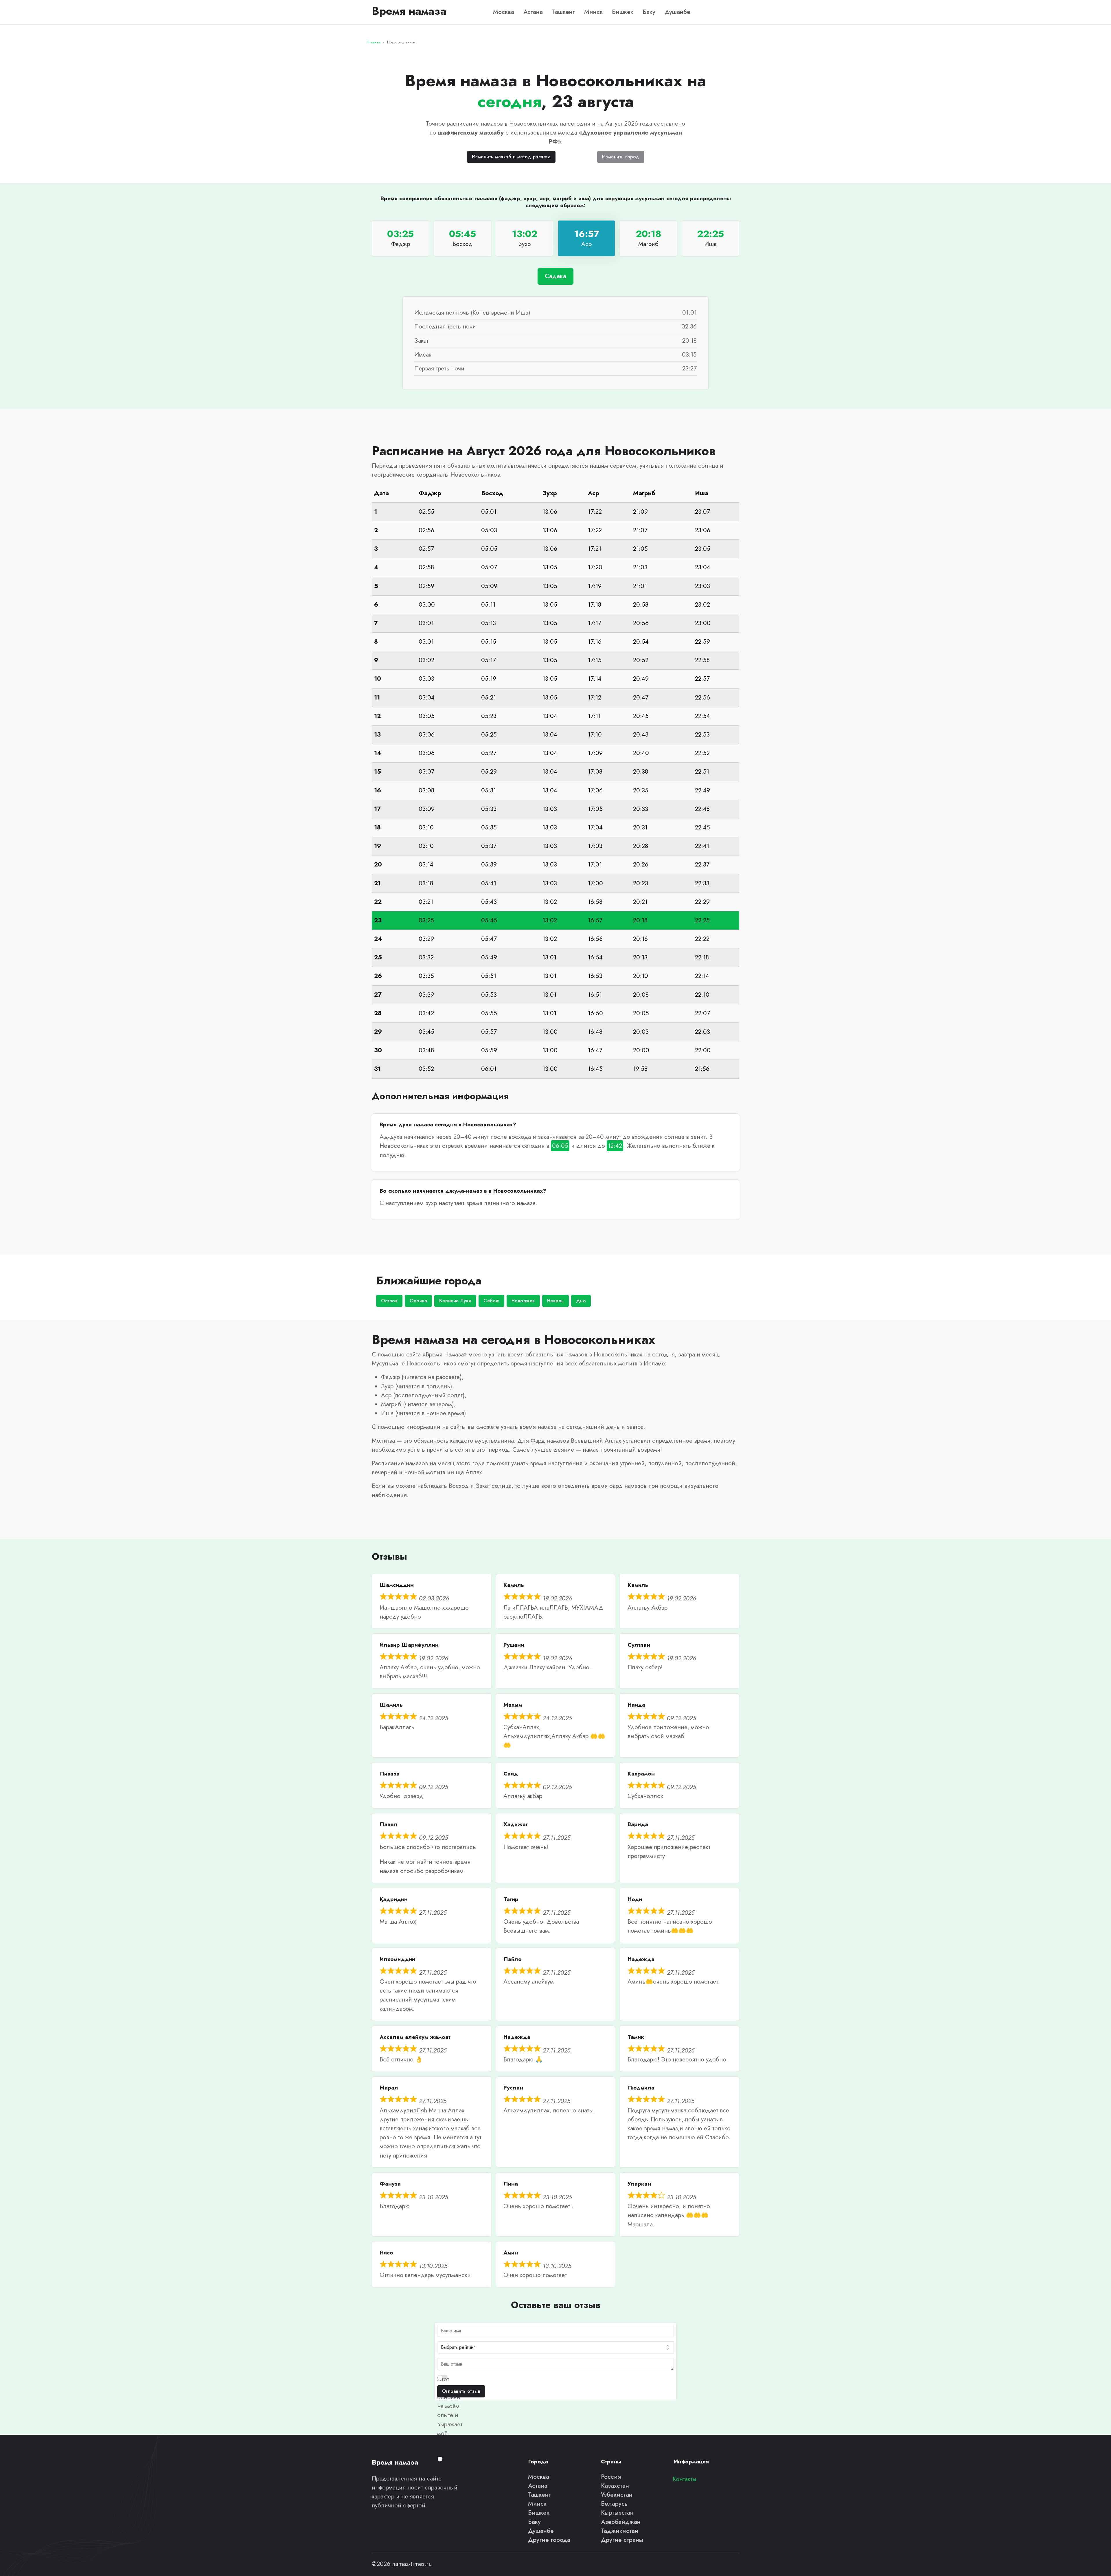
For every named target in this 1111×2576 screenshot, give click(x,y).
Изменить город (621, 157)
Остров (389, 1301)
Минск (593, 12)
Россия (611, 2477)
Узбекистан (617, 2495)
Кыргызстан (617, 2513)
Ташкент (563, 12)
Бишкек (623, 12)
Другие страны (622, 2540)
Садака (555, 276)
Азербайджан (621, 2522)
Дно (581, 1301)
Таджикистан (620, 2531)
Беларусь (614, 2504)
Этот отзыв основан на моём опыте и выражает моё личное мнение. (450, 2415)
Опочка (418, 1301)
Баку (649, 12)
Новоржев (523, 1301)
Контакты (685, 2479)
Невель (555, 1301)
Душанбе (677, 12)
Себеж (491, 1301)
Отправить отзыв (461, 2391)
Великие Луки (455, 1301)
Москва (504, 12)
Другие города (549, 2540)
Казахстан (615, 2486)
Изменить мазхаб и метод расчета (511, 157)
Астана (533, 12)
